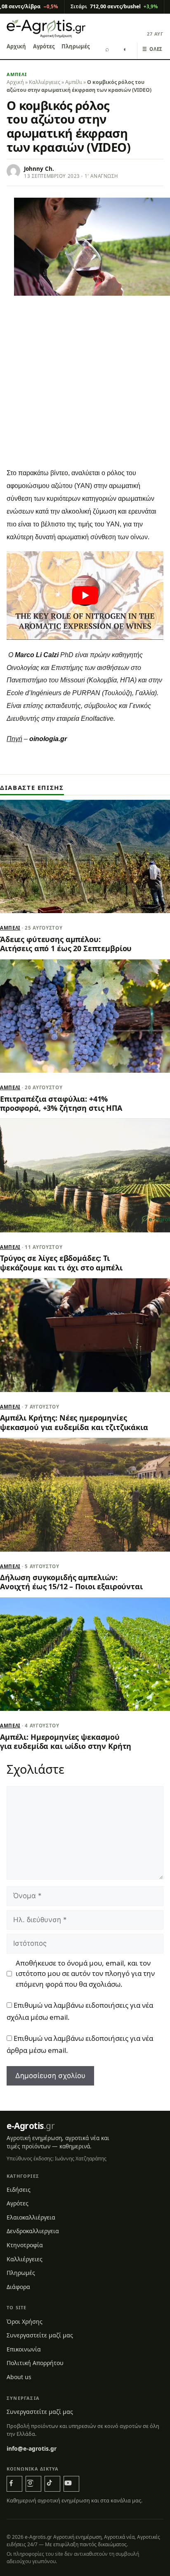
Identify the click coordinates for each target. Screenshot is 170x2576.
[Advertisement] (85, 392)
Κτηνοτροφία (25, 2245)
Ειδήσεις (19, 2189)
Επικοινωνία (24, 2349)
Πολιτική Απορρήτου (35, 2363)
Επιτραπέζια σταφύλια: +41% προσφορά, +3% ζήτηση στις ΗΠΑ (61, 1103)
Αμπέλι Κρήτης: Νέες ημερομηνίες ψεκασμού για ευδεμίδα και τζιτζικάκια (74, 1422)
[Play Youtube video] (85, 596)
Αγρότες (44, 46)
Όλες (152, 49)
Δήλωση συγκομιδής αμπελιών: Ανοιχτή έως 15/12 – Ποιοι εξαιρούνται (71, 1582)
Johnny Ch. (39, 169)
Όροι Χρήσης (25, 2321)
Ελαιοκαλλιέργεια (31, 2217)
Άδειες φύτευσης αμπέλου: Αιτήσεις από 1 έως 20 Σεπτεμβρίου (66, 944)
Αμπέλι (17, 74)
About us (19, 2377)
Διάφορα (18, 2287)
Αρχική (16, 46)
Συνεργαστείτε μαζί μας (40, 2335)
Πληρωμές (76, 46)
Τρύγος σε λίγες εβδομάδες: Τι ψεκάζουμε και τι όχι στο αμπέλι (61, 1263)
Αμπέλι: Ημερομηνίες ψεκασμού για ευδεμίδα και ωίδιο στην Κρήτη (66, 1741)
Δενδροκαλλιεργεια (33, 2231)
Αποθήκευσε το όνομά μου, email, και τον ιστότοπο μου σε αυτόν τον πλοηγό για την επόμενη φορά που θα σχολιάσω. (85, 1973)
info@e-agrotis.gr (32, 2448)
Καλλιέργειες (45, 82)
